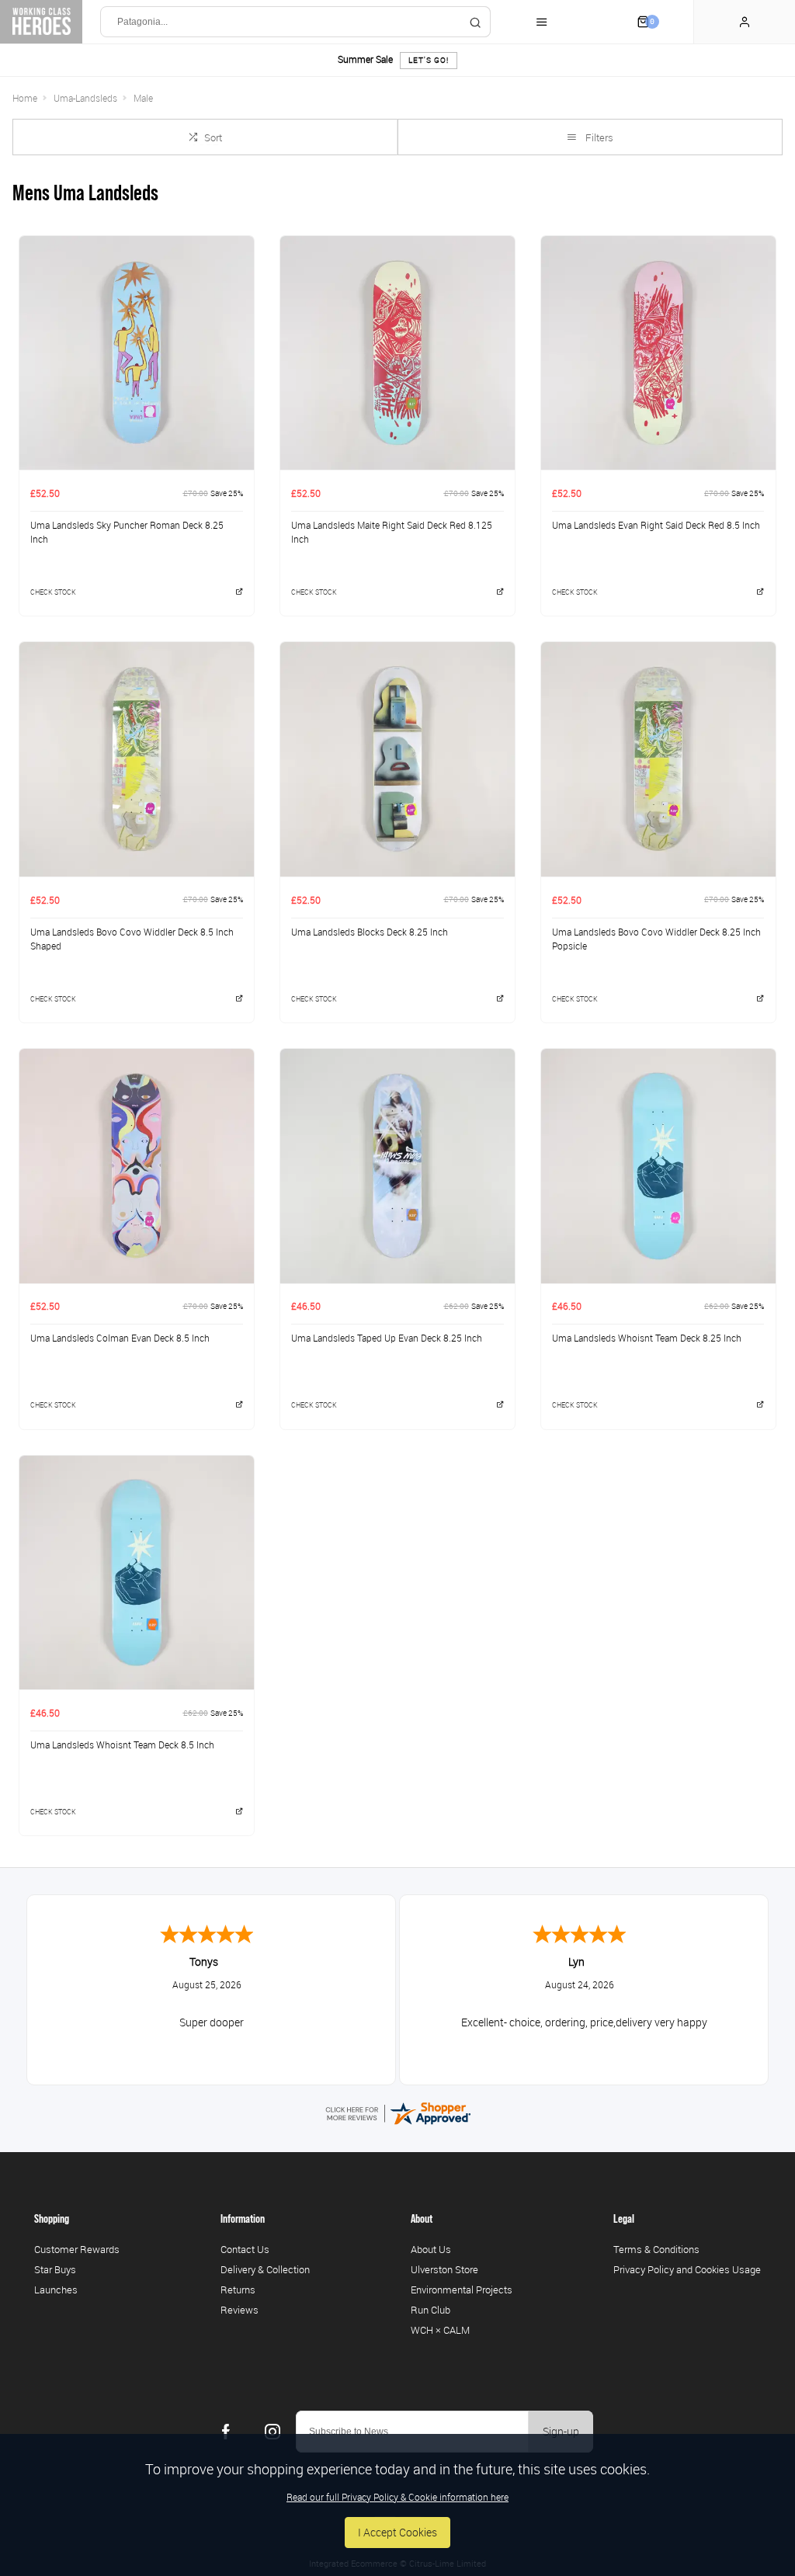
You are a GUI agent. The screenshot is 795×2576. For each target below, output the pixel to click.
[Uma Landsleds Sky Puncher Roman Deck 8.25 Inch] (137, 353)
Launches (56, 2290)
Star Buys (55, 2269)
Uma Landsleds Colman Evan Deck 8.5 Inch (120, 1338)
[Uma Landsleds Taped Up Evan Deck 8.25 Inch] (397, 1166)
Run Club (430, 2310)
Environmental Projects (462, 2290)
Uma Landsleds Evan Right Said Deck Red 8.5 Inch (656, 525)
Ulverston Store (444, 2269)
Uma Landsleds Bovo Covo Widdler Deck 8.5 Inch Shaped (132, 939)
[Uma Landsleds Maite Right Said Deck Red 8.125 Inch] (397, 353)
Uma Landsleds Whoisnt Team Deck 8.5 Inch (122, 1745)
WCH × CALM (440, 2330)
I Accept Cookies (397, 2532)
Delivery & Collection (265, 2269)
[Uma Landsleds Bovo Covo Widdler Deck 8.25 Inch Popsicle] (658, 759)
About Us (431, 2249)
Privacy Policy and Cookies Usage (687, 2269)
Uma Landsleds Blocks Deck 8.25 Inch (370, 932)
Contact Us (245, 2249)
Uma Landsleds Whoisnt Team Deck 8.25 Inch (647, 1338)
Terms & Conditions (656, 2249)
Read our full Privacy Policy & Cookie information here (397, 2497)
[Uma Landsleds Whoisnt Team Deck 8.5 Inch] (137, 1573)
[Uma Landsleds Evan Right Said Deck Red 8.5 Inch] (658, 353)
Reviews (240, 2310)
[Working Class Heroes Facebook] (226, 2432)
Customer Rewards (77, 2249)
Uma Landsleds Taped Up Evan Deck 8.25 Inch (387, 1338)
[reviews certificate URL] (397, 2112)
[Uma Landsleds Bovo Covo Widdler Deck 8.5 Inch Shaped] (137, 759)
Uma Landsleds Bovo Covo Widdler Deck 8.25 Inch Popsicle (656, 939)
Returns (238, 2290)
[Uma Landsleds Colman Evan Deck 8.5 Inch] (137, 1166)
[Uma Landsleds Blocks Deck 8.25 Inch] (397, 759)
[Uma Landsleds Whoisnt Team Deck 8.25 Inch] (658, 1166)
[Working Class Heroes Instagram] (273, 2432)
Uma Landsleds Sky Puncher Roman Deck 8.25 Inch (127, 532)
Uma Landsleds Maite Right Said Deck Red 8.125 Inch (392, 532)
